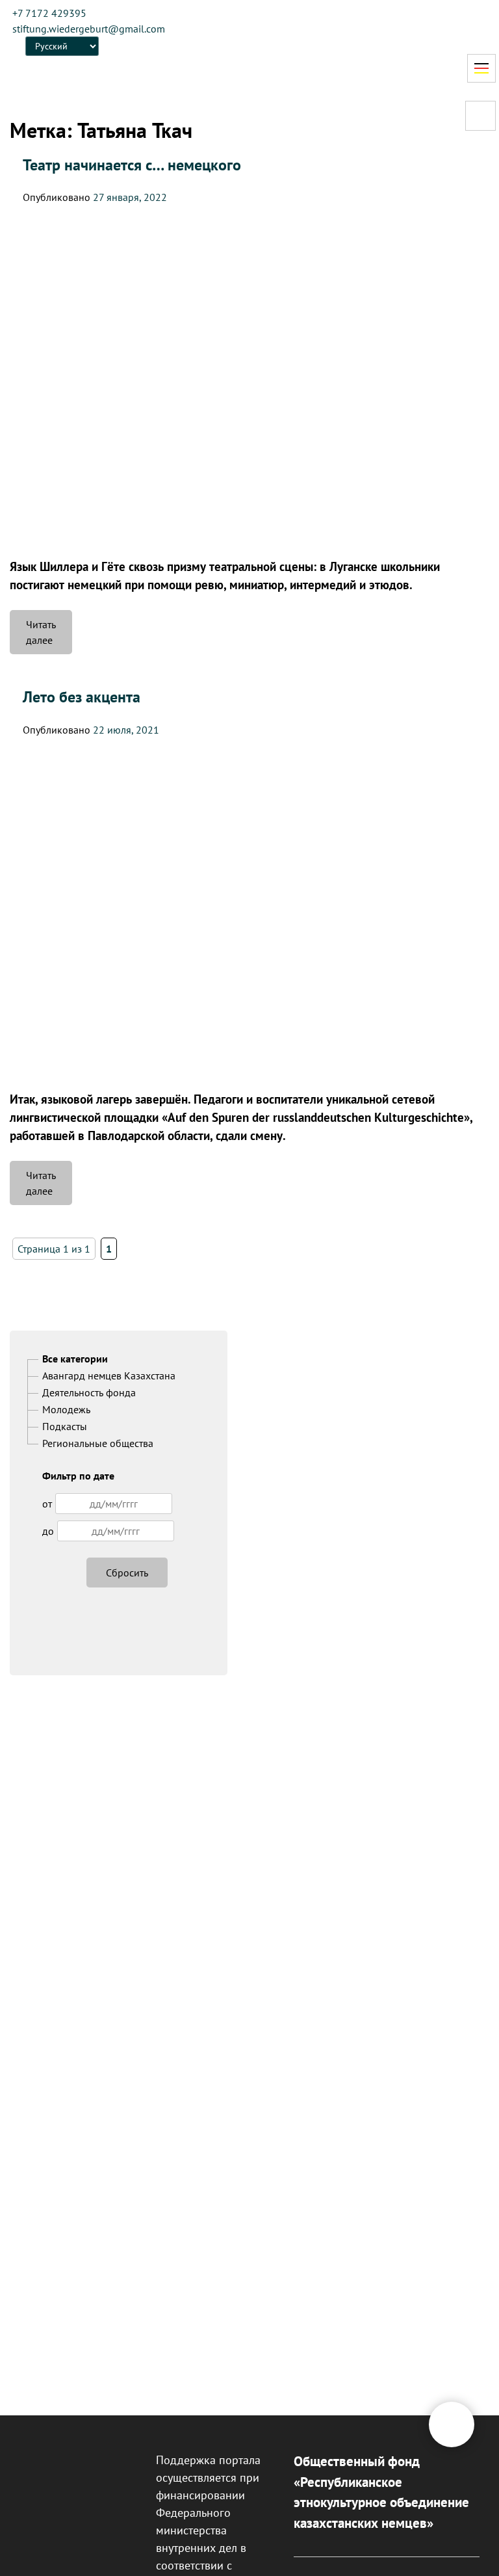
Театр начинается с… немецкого (132, 165)
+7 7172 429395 (49, 13)
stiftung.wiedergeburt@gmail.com (89, 29)
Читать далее (49, 636)
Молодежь (66, 1409)
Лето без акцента (82, 697)
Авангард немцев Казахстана (109, 1375)
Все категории (75, 1359)
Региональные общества (98, 1443)
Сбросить (127, 1573)
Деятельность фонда (89, 1392)
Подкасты (65, 1426)
